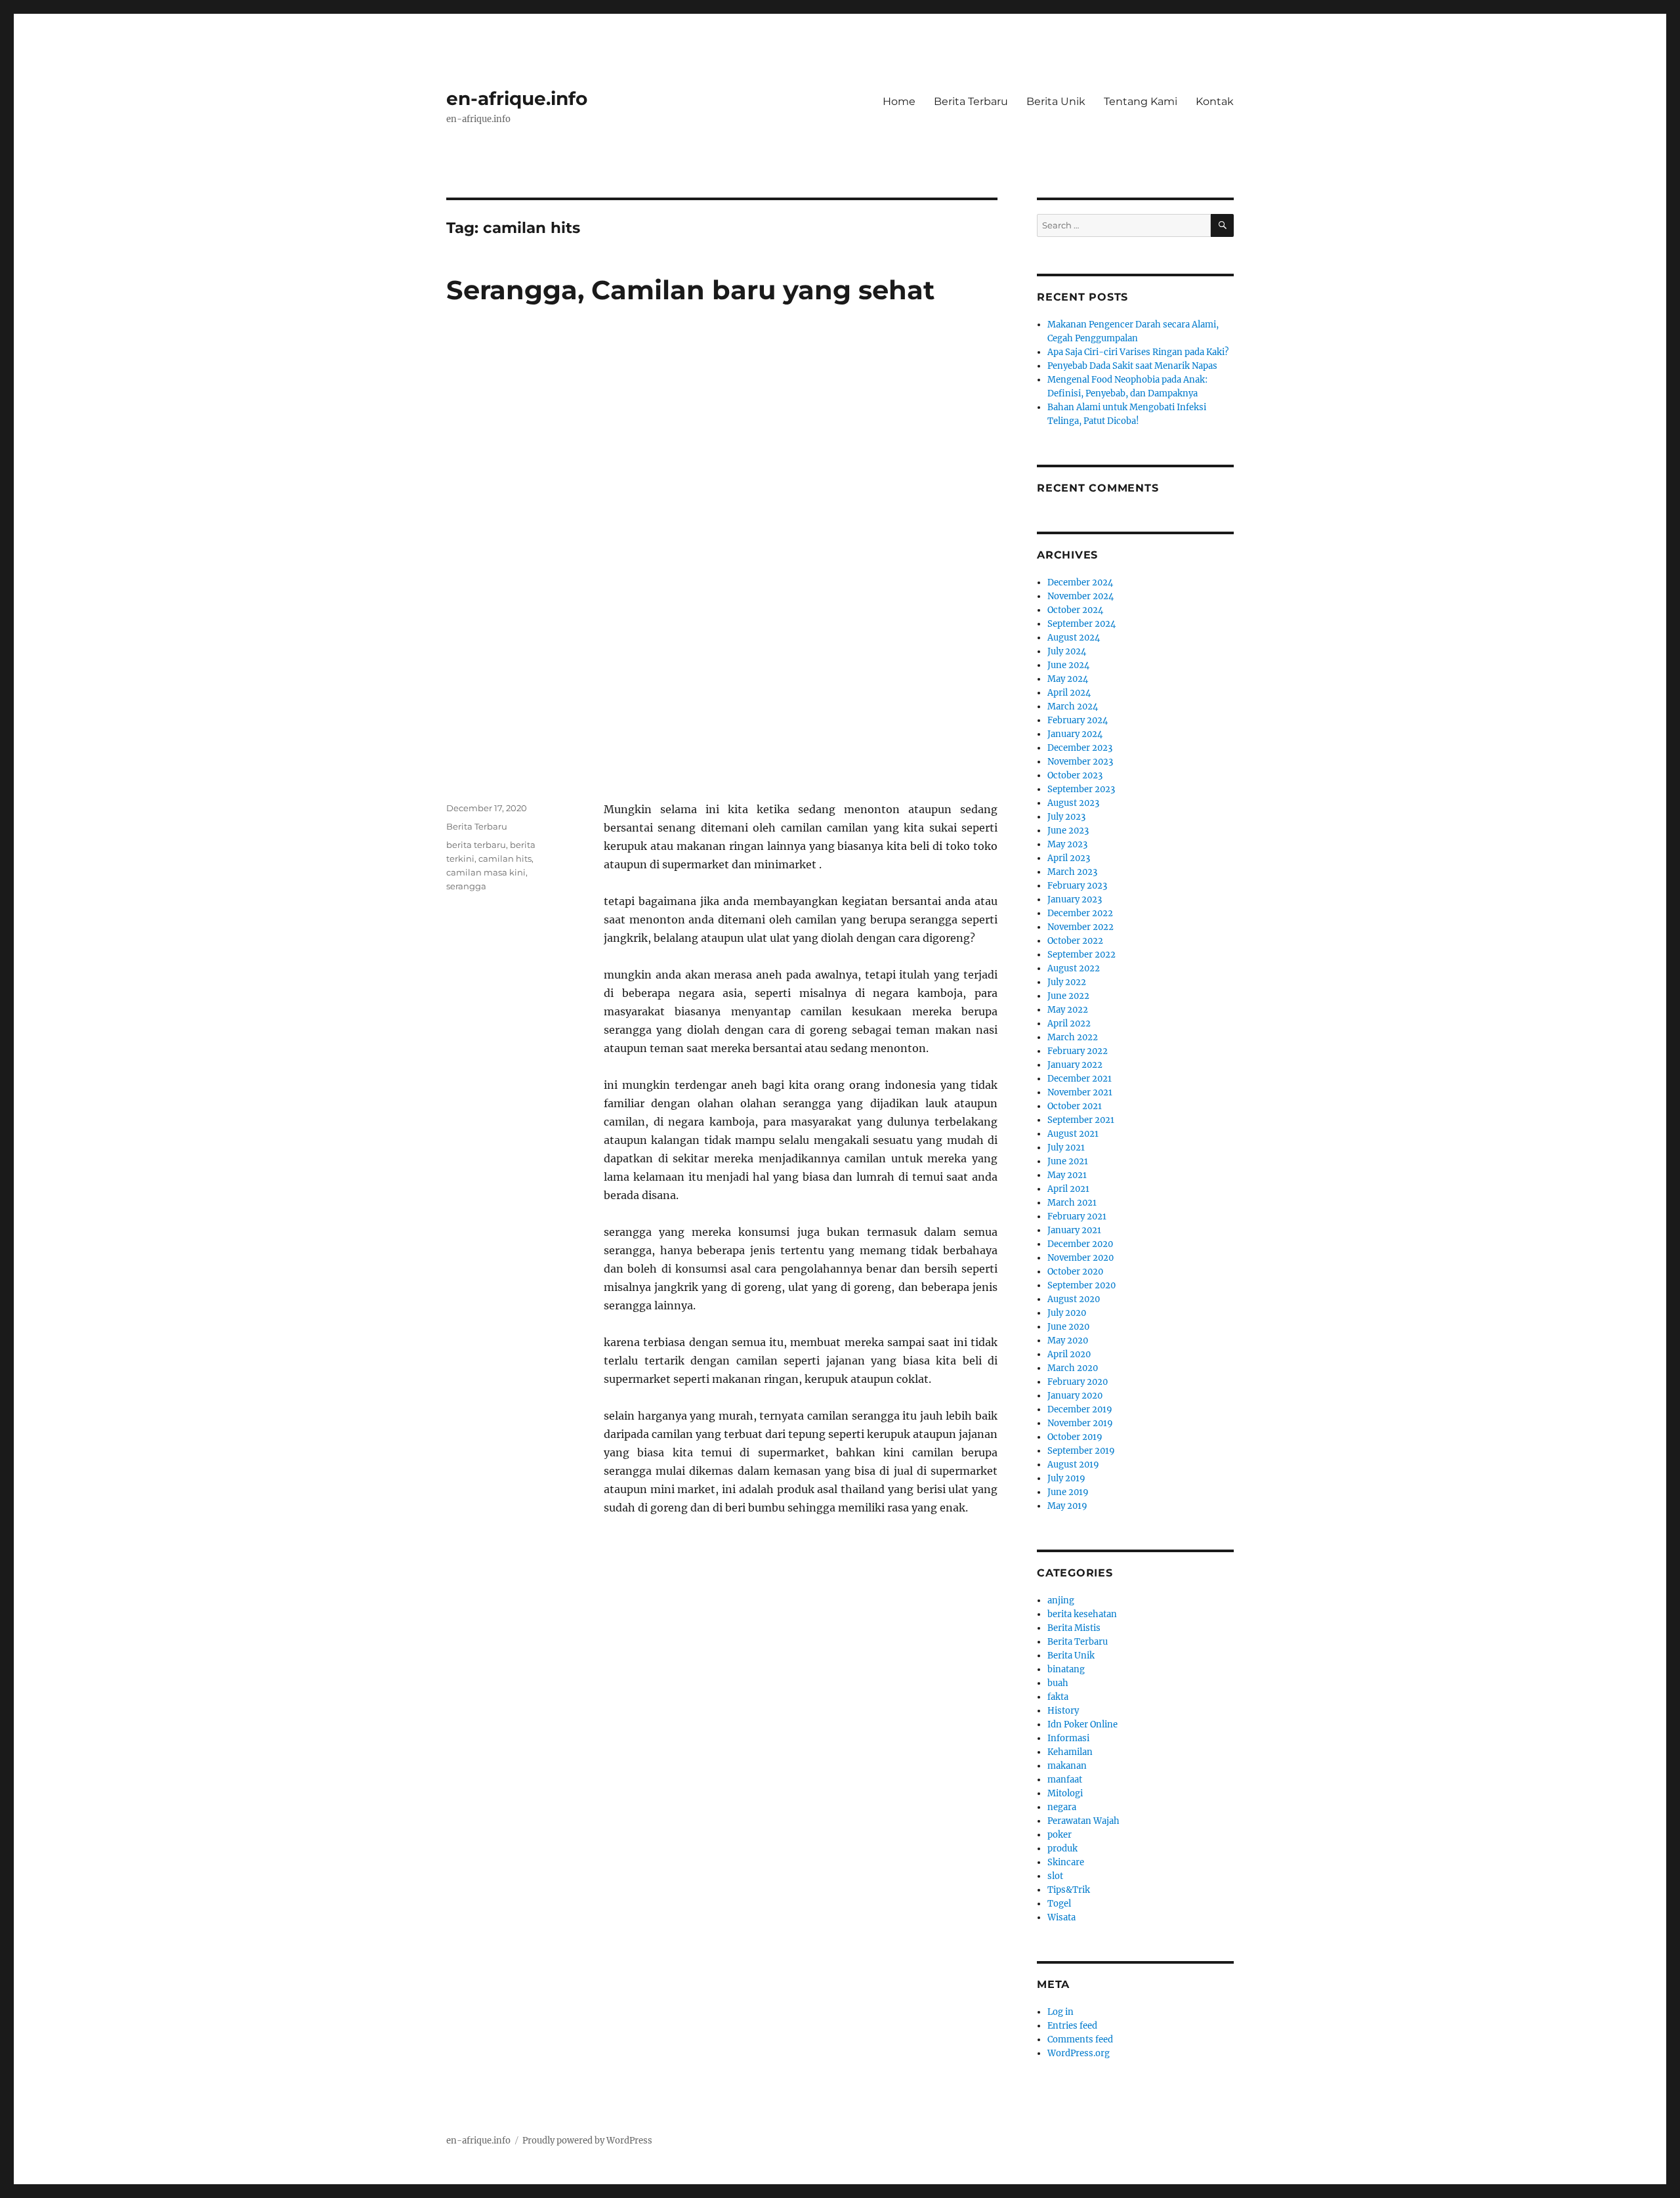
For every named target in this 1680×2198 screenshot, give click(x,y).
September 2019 (1081, 1451)
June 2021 (1068, 1161)
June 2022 (1068, 996)
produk (1062, 1849)
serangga (466, 886)
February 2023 (1077, 886)
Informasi (1068, 1738)
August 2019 (1073, 1465)
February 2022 (1078, 1051)
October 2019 (1075, 1437)
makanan (1067, 1766)
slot (1055, 1876)
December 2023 (1080, 748)
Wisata (1061, 1917)
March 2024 (1073, 707)
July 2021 (1066, 1148)
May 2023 (1067, 844)
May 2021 (1067, 1175)
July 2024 (1067, 651)
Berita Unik (1056, 101)
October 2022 (1075, 941)
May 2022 (1068, 1010)
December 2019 (1080, 1409)
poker (1060, 1835)
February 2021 (1077, 1216)
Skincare (1066, 1862)
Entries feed (1072, 2026)
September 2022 (1081, 955)
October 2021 (1075, 1106)
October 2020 (1075, 1272)
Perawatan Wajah (1083, 1821)
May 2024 (1068, 679)
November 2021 (1080, 1092)
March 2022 (1073, 1037)
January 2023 (1075, 899)
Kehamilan (1070, 1752)
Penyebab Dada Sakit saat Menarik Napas (1132, 366)
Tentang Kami (1141, 101)
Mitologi (1065, 1793)
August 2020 (1074, 1299)
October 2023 (1075, 775)
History (1063, 1711)
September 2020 (1081, 1285)
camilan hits (505, 858)
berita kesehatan (1082, 1614)
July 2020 (1067, 1313)
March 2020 (1073, 1368)
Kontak (1215, 101)
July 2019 (1066, 1478)
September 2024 (1081, 624)
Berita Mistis (1074, 1628)
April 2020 (1069, 1354)
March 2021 (1072, 1203)
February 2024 (1078, 720)
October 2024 (1075, 610)
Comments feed (1080, 2039)
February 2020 (1078, 1382)
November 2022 (1081, 927)
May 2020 (1068, 1341)
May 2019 (1067, 1506)
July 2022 (1067, 982)
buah (1058, 1683)
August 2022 (1074, 968)
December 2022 (1080, 913)
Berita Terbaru (971, 101)
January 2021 (1074, 1230)
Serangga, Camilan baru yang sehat (690, 290)
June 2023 (1068, 831)
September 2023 (1081, 789)
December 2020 (1080, 1244)
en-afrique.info (517, 98)
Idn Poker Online (1082, 1724)
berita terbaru (476, 845)
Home (899, 101)
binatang (1066, 1669)
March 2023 (1072, 872)
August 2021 (1073, 1134)
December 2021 (1080, 1079)
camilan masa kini (486, 872)
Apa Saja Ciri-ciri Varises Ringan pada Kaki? (1138, 352)
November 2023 (1080, 762)
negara (1062, 1807)
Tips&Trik (1069, 1890)
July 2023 (1066, 817)
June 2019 (1068, 1492)
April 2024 (1069, 693)
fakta (1058, 1697)
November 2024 (1081, 596)
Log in (1060, 2012)
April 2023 (1069, 858)
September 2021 (1081, 1120)
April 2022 (1069, 1024)
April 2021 (1068, 1189)
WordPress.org (1079, 2053)
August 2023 (1073, 803)
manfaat (1065, 1780)
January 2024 (1075, 734)
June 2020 (1068, 1327)
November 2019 (1080, 1423)
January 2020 (1075, 1396)
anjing (1061, 1600)
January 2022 (1075, 1065)
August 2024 (1074, 638)
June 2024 (1068, 665)
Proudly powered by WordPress (587, 2141)
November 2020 (1081, 1258)
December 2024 (1080, 582)
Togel (1059, 1904)
